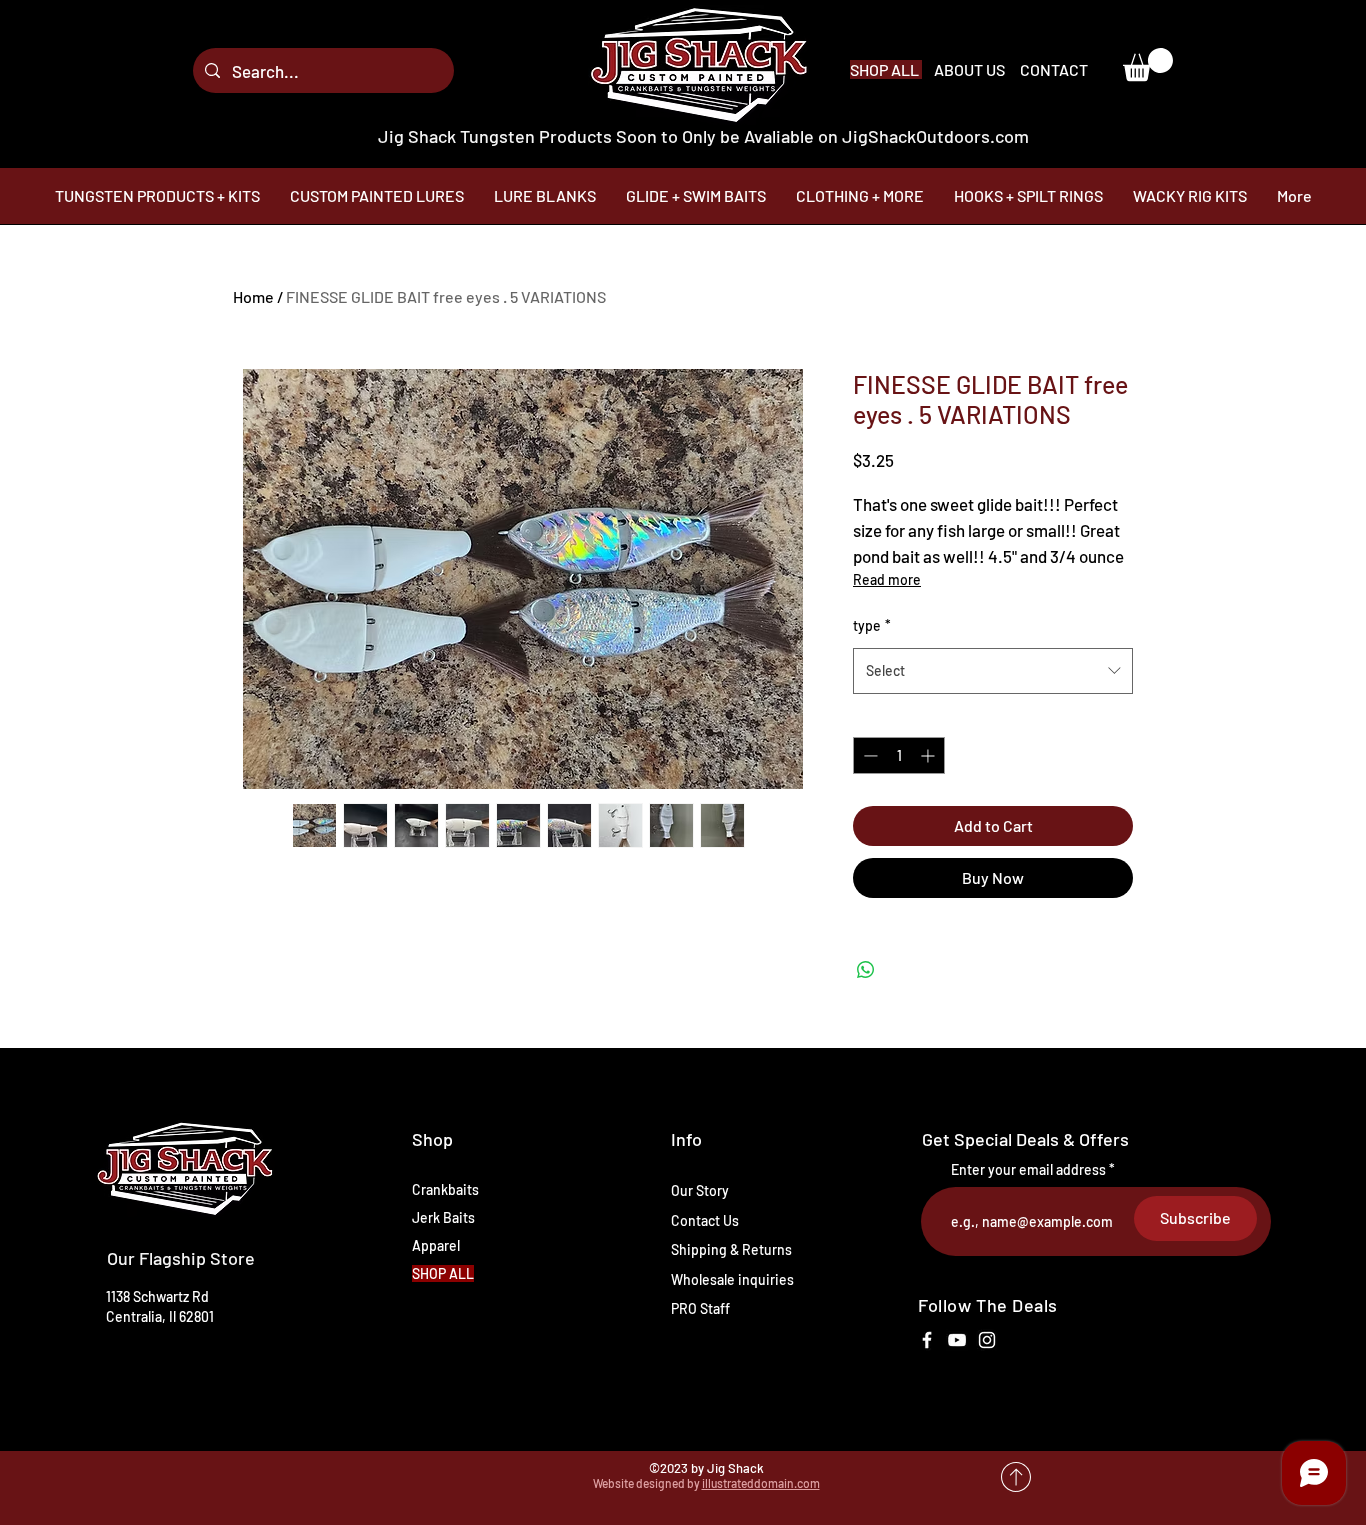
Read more (887, 579)
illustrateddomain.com (761, 1483)
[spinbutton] (899, 755)
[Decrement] (868, 755)
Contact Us (705, 1220)
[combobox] (993, 671)
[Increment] (929, 755)
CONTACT (1054, 69)
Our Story (700, 1190)
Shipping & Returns (731, 1249)
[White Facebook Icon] (927, 1340)
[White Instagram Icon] (987, 1340)
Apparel (436, 1245)
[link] (1148, 64)
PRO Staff (700, 1308)
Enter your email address (1028, 1170)
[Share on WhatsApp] (866, 970)
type (872, 625)
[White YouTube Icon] (957, 1340)
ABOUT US (971, 69)
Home (253, 296)
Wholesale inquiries (732, 1279)
